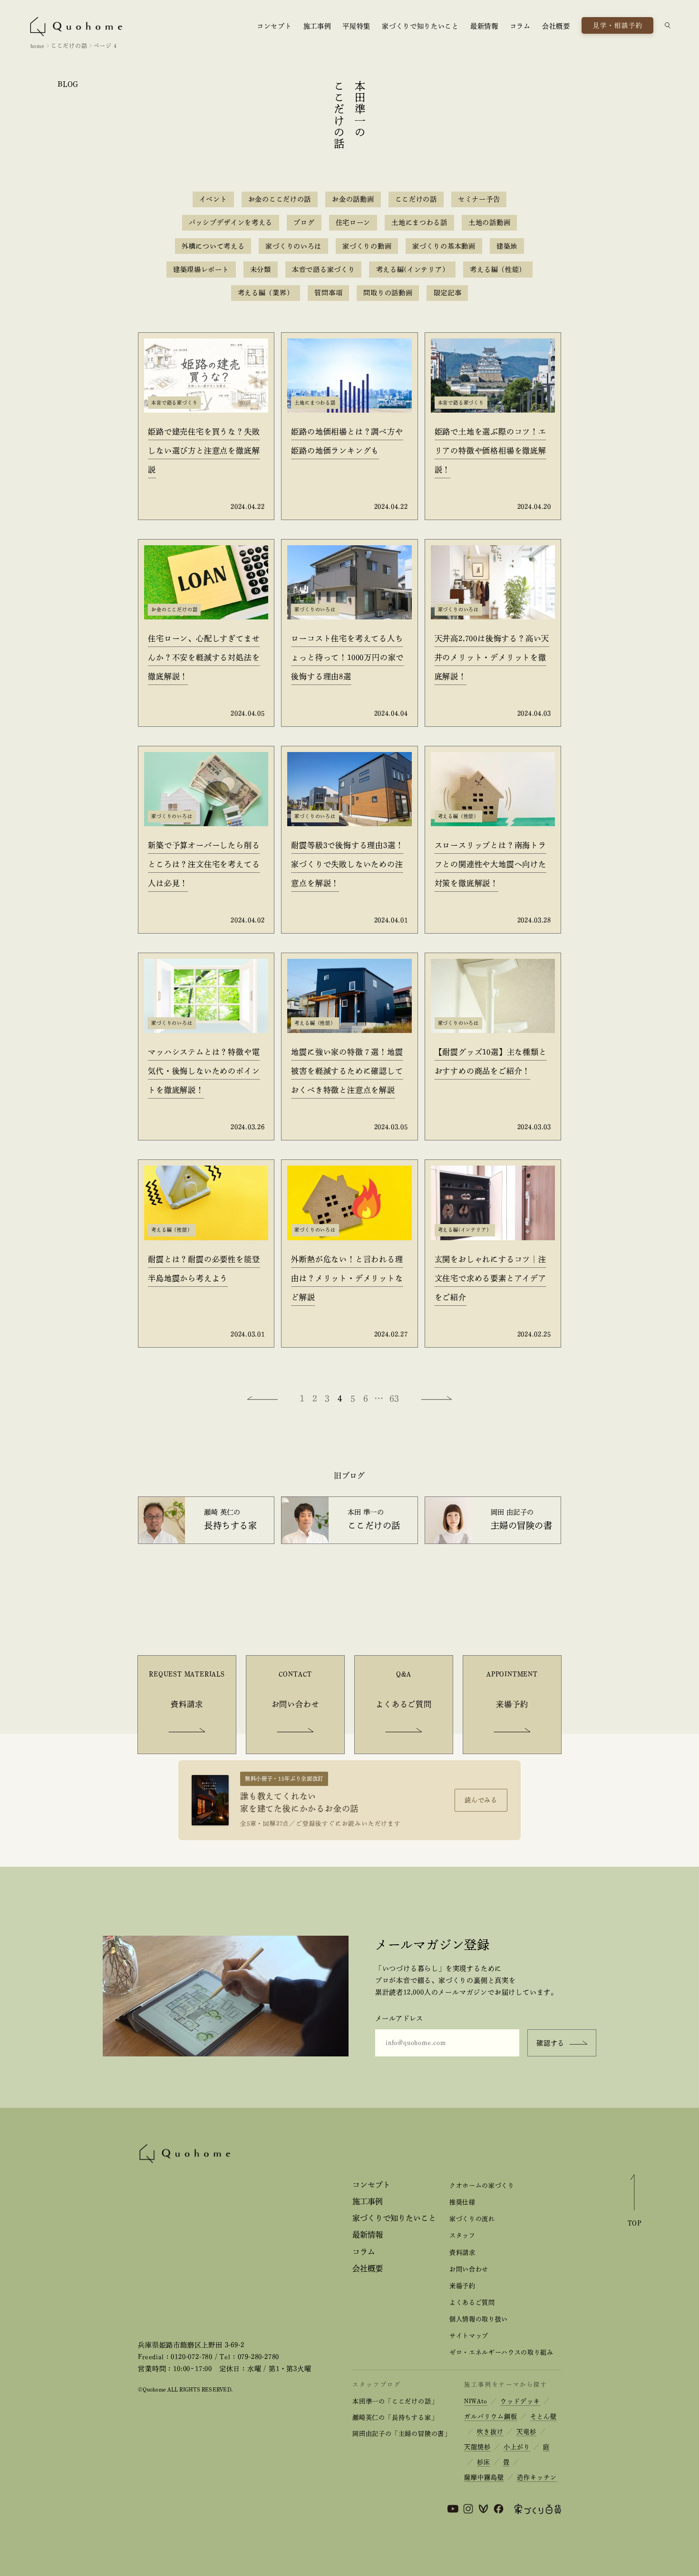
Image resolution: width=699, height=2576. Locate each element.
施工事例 (317, 26)
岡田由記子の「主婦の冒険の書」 (402, 2434)
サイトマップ (469, 2336)
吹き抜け (490, 2432)
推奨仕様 (462, 2202)
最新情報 (484, 26)
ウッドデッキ (520, 2401)
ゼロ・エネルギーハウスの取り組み (501, 2352)
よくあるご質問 (472, 2302)
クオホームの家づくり (482, 2185)
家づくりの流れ (472, 2219)
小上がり (517, 2447)
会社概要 (556, 26)
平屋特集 (356, 26)
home (38, 46)
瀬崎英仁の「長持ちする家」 (395, 2417)
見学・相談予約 (618, 25)
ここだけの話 (69, 46)
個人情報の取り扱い (479, 2319)
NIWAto (476, 2401)
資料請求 (462, 2253)
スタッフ (462, 2235)
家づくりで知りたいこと (420, 26)
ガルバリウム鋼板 (491, 2417)
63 (395, 1398)
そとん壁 (544, 2417)
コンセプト (274, 26)
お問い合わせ (469, 2269)
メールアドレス (399, 2018)
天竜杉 (526, 2432)
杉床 (484, 2462)
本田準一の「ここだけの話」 (395, 2401)
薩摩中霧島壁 (484, 2477)
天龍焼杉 (477, 2447)
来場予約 (462, 2286)
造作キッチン (537, 2477)
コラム (520, 26)
